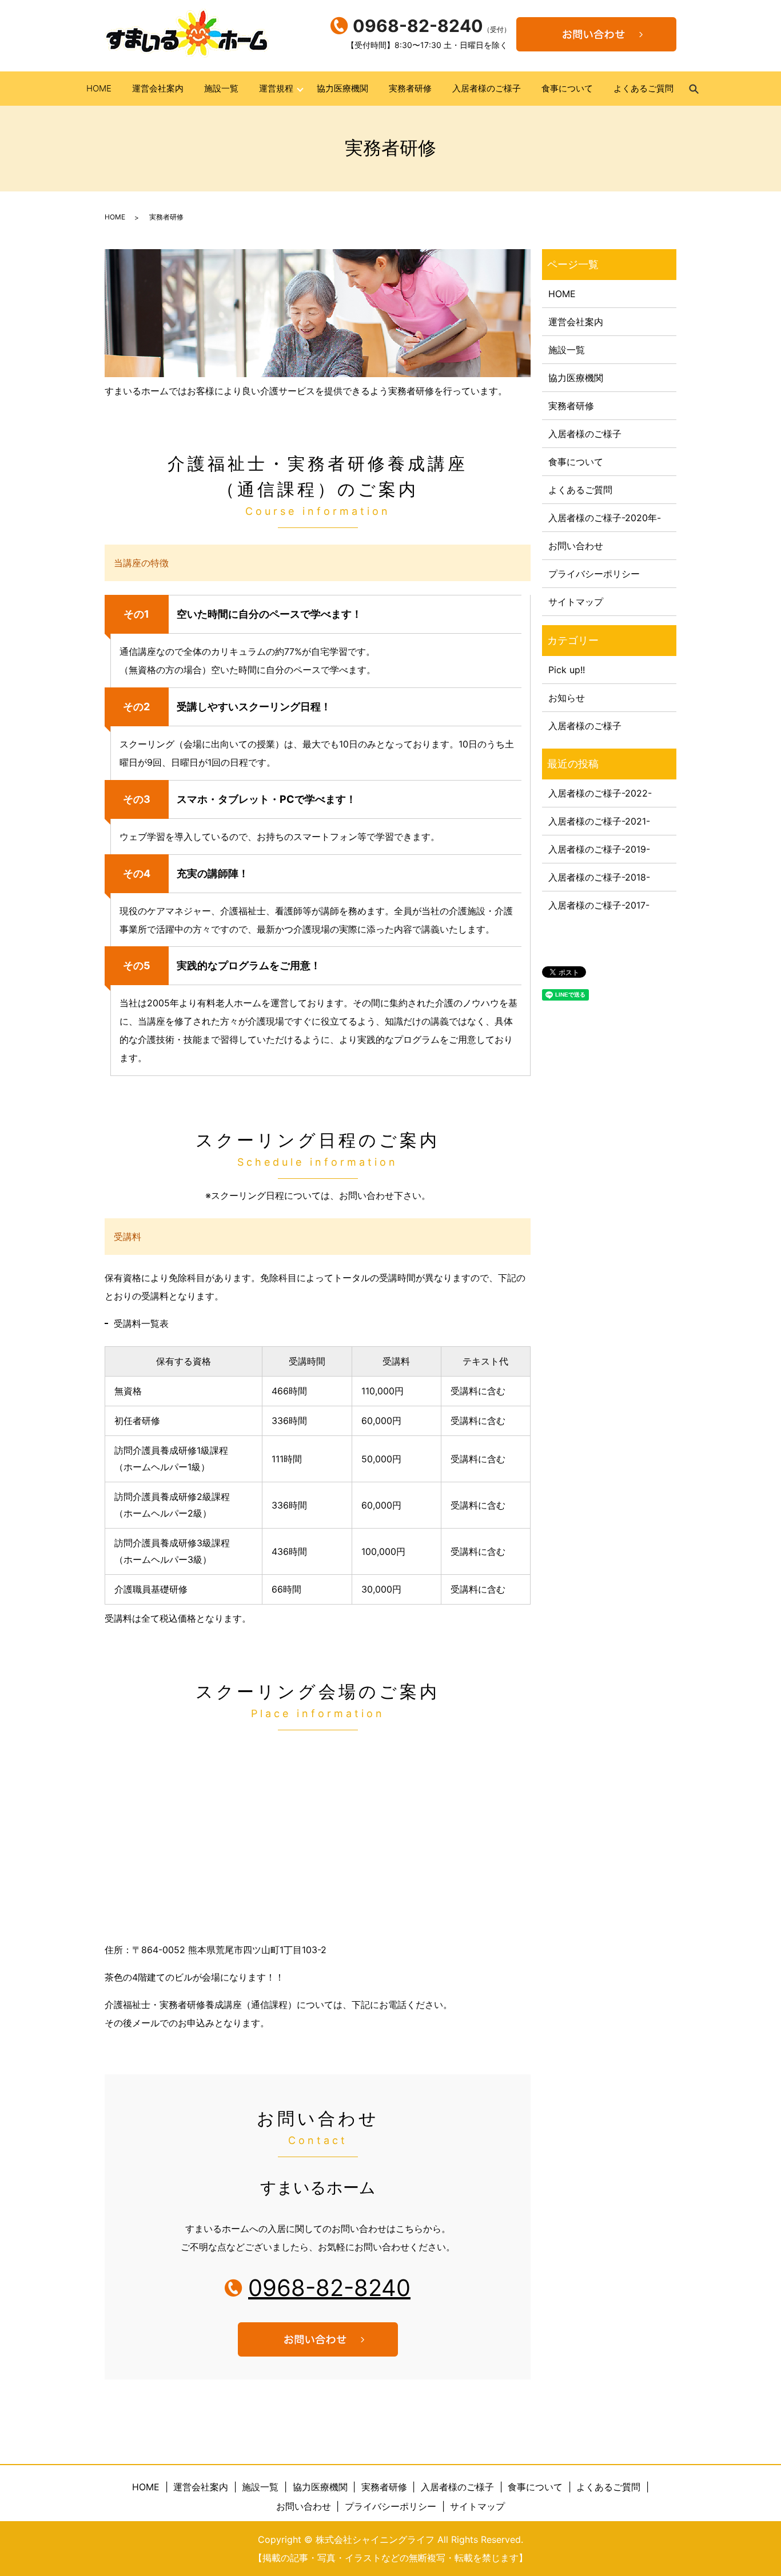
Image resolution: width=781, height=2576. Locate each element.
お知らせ (567, 698)
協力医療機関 (342, 88)
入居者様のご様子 (487, 88)
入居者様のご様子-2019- (599, 849)
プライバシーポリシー (594, 574)
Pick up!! (567, 670)
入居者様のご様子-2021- (599, 821)
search (699, 94)
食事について (567, 88)
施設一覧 (221, 88)
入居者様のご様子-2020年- (605, 518)
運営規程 (276, 88)
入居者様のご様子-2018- (599, 877)
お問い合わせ (576, 546)
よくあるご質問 (643, 88)
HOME (99, 88)
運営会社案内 (158, 88)
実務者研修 (410, 88)
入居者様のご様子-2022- (600, 793)
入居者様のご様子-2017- (599, 905)
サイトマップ (576, 602)
